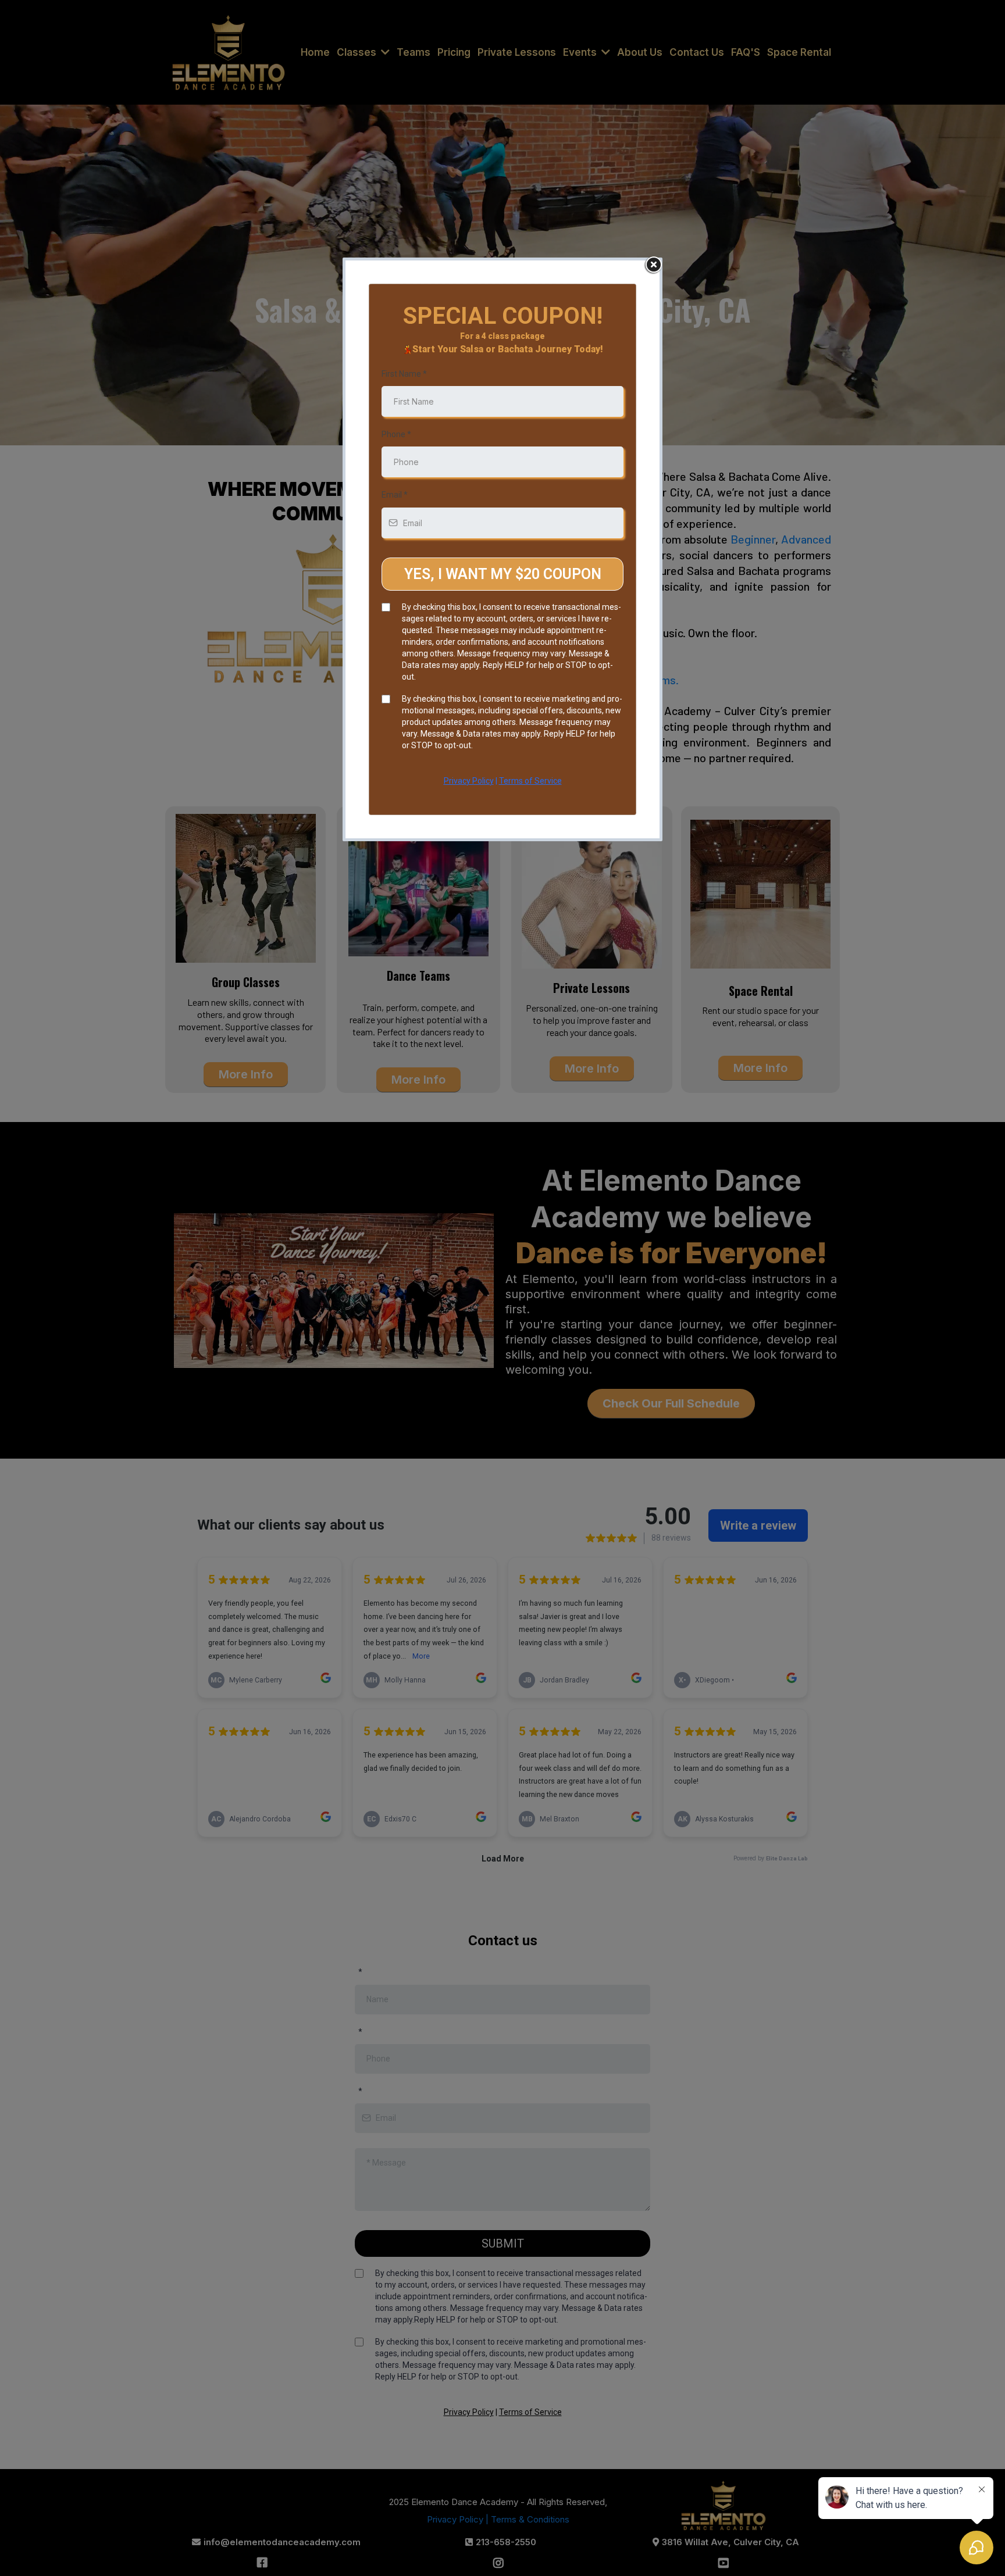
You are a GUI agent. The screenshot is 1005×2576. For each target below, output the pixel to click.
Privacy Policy (469, 781)
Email (395, 495)
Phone (396, 434)
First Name (404, 374)
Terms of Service (530, 781)
